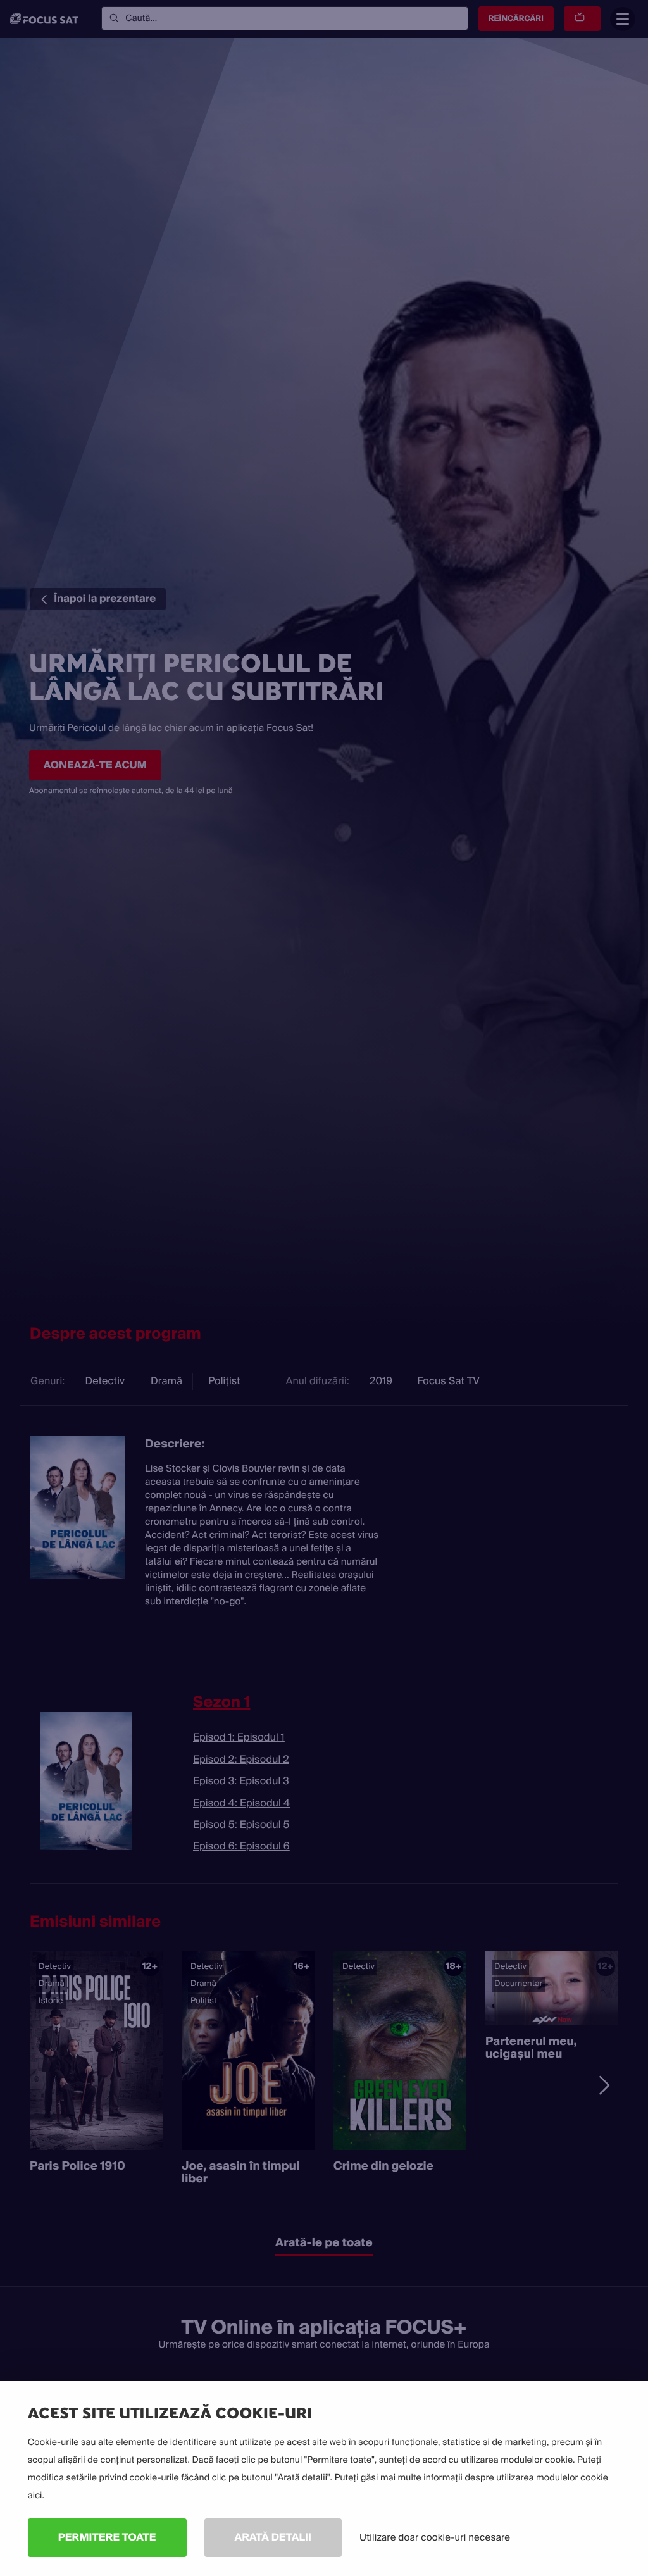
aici (35, 2496)
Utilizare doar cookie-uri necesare (435, 2537)
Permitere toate (107, 2537)
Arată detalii (273, 2537)
